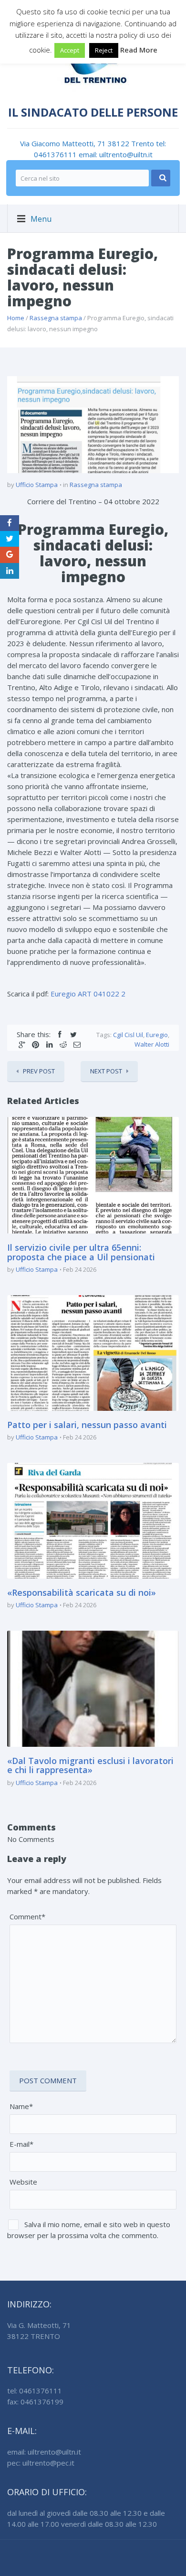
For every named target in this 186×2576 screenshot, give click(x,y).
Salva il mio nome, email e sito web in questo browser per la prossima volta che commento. (89, 2230)
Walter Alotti (152, 1044)
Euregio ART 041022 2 (88, 994)
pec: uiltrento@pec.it (41, 2463)
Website (23, 2182)
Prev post (39, 1071)
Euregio (157, 1035)
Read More (139, 50)
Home (16, 318)
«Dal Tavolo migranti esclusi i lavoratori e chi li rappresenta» (90, 1765)
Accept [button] (70, 50)
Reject (104, 50)
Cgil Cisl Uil (128, 1035)
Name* (21, 2106)
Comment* (27, 1916)
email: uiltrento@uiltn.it (116, 154)
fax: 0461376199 (35, 2402)
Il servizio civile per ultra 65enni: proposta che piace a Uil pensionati (81, 1252)
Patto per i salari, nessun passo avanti (87, 1425)
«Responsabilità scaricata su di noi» (82, 1592)
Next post (106, 1071)
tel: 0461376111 (35, 2391)
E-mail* (21, 2144)
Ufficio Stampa (37, 485)
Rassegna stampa (56, 318)
